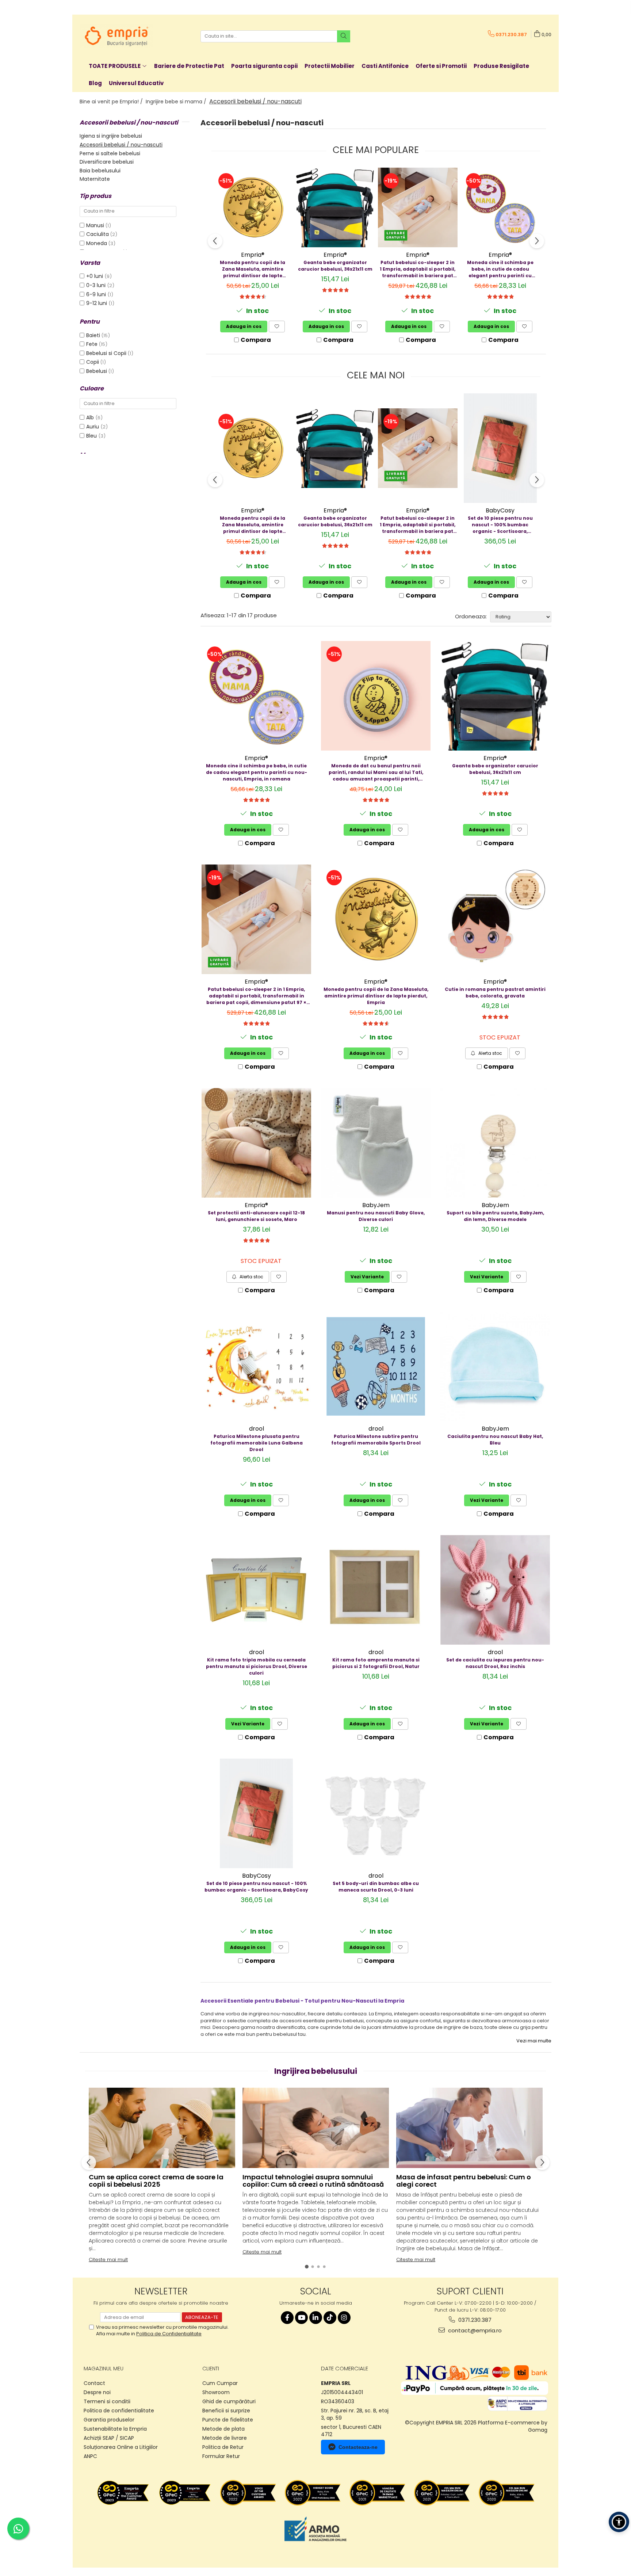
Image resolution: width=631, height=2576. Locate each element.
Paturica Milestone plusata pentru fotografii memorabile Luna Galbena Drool (257, 1443)
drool (257, 1429)
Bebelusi (97, 371)
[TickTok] (330, 2318)
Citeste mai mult (108, 2260)
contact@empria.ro (474, 2330)
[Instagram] (344, 2318)
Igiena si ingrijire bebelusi (111, 136)
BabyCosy (500, 510)
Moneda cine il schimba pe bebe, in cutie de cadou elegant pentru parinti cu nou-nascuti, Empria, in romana (500, 269)
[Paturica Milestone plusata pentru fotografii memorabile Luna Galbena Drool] (256, 1366)
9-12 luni (97, 303)
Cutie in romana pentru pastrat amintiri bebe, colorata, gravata (495, 993)
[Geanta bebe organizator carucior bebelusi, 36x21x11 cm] (335, 207)
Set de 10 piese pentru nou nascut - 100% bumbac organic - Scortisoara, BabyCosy (500, 525)
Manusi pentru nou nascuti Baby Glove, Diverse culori (376, 1216)
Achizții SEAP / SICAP (109, 2438)
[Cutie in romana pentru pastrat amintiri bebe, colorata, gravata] (495, 919)
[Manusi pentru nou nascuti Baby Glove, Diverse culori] (376, 1143)
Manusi (95, 225)
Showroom (216, 2392)
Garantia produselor (109, 2420)
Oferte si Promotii (441, 66)
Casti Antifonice (385, 66)
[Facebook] (287, 2318)
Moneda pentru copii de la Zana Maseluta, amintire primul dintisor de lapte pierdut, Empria (253, 269)
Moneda (97, 243)
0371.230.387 (474, 2320)
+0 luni (95, 276)
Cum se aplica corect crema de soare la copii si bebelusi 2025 (156, 2181)
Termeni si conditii (107, 2401)
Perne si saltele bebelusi (110, 153)
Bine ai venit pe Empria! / (112, 102)
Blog (95, 83)
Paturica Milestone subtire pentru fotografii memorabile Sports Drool (376, 1440)
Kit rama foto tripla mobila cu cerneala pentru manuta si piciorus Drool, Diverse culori (257, 1666)
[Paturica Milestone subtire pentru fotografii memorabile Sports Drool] (376, 1366)
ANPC (90, 2456)
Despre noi (97, 2392)
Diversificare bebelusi (107, 162)
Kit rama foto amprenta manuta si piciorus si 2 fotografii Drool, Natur (376, 1663)
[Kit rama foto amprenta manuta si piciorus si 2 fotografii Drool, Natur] (376, 1590)
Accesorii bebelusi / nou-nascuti (121, 145)
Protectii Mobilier (330, 66)
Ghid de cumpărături (229, 2401)
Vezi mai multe (534, 2041)
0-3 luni (97, 285)
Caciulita (97, 234)
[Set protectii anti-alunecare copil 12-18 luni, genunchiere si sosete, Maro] (256, 1143)
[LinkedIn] (316, 2318)
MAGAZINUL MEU (104, 2369)
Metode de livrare (225, 2438)
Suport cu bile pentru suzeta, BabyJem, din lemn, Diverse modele (495, 1216)
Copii (93, 362)
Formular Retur (221, 2456)
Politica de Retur (223, 2447)
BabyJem (376, 1205)
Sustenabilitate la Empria (115, 2429)
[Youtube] (301, 2318)
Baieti (93, 335)
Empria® (253, 255)
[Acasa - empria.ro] (116, 36)
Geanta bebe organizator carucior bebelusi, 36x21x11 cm (335, 266)
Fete (92, 344)
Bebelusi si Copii (106, 353)
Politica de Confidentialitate (169, 2334)
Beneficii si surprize (226, 2411)
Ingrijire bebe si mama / (177, 102)
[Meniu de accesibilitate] (619, 2522)
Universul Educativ (136, 83)
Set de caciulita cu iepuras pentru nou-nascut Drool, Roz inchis (495, 1663)
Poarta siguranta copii (264, 66)
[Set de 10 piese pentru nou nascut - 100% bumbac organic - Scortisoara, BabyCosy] (500, 448)
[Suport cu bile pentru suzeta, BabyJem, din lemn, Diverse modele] (495, 1143)
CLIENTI (211, 2369)
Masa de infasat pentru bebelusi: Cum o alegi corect (464, 2181)
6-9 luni (97, 294)
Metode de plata (223, 2429)
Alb (91, 417)
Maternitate (95, 179)
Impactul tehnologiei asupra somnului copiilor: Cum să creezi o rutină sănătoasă (313, 2181)
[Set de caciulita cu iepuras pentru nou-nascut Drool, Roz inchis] (495, 1590)
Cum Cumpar (220, 2383)
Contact (94, 2383)
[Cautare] (344, 36)
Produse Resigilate (501, 66)
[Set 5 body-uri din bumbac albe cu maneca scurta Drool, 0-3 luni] (376, 1813)
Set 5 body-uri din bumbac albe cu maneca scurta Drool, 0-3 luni (376, 1887)
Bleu (92, 436)
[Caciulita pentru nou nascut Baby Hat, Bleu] (495, 1366)
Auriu (93, 427)
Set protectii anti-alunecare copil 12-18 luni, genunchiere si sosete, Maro (256, 1216)
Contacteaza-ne (358, 2447)
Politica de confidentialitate (119, 2411)
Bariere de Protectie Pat (189, 66)
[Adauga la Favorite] (277, 327)
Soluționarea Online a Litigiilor (121, 2447)
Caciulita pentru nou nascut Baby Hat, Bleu (495, 1440)
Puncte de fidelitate (228, 2420)
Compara (256, 340)
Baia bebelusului (100, 171)
